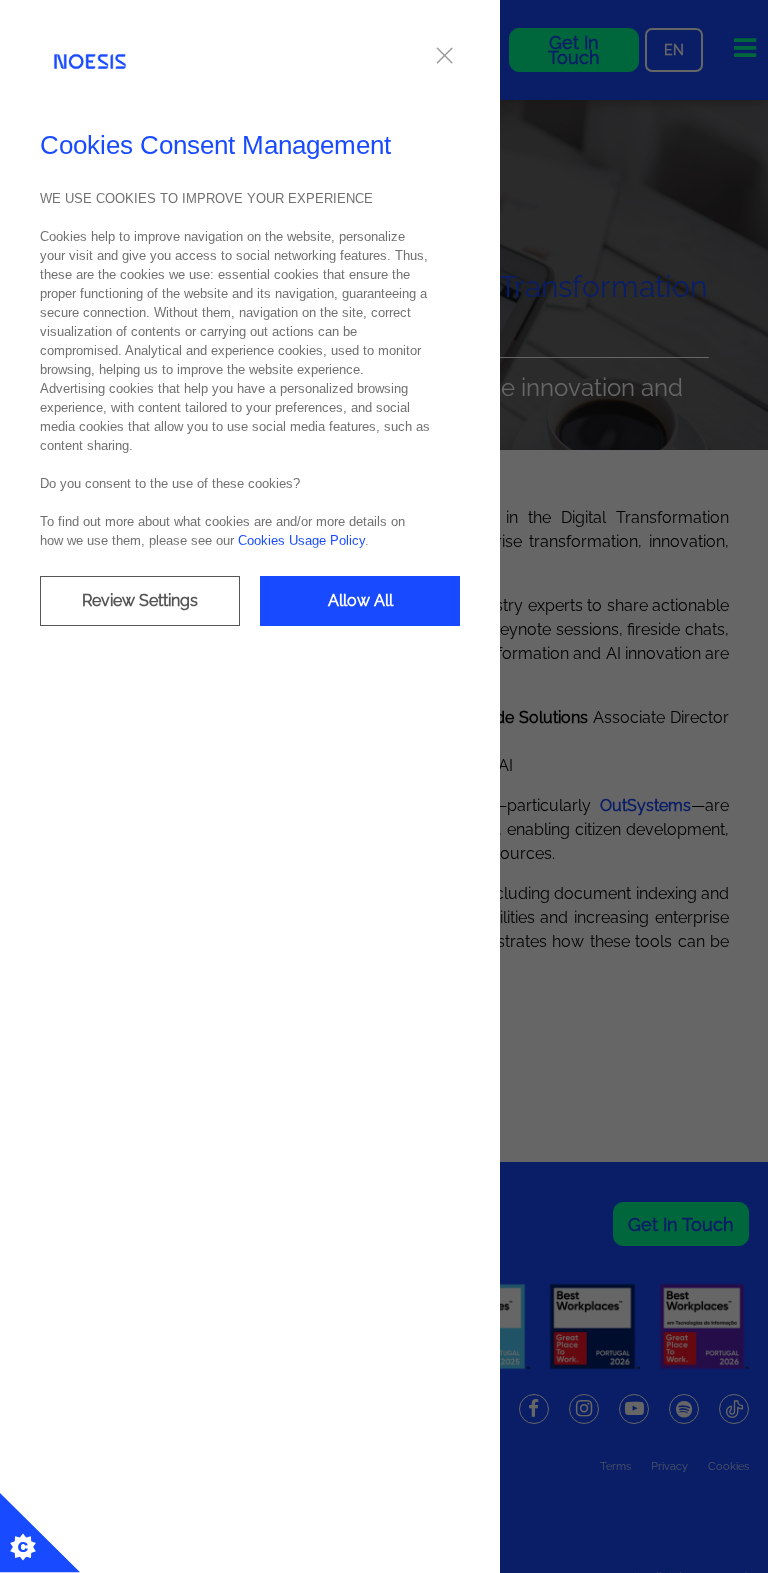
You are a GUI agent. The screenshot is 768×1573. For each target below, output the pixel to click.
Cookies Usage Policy (301, 540)
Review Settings (140, 600)
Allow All (360, 600)
